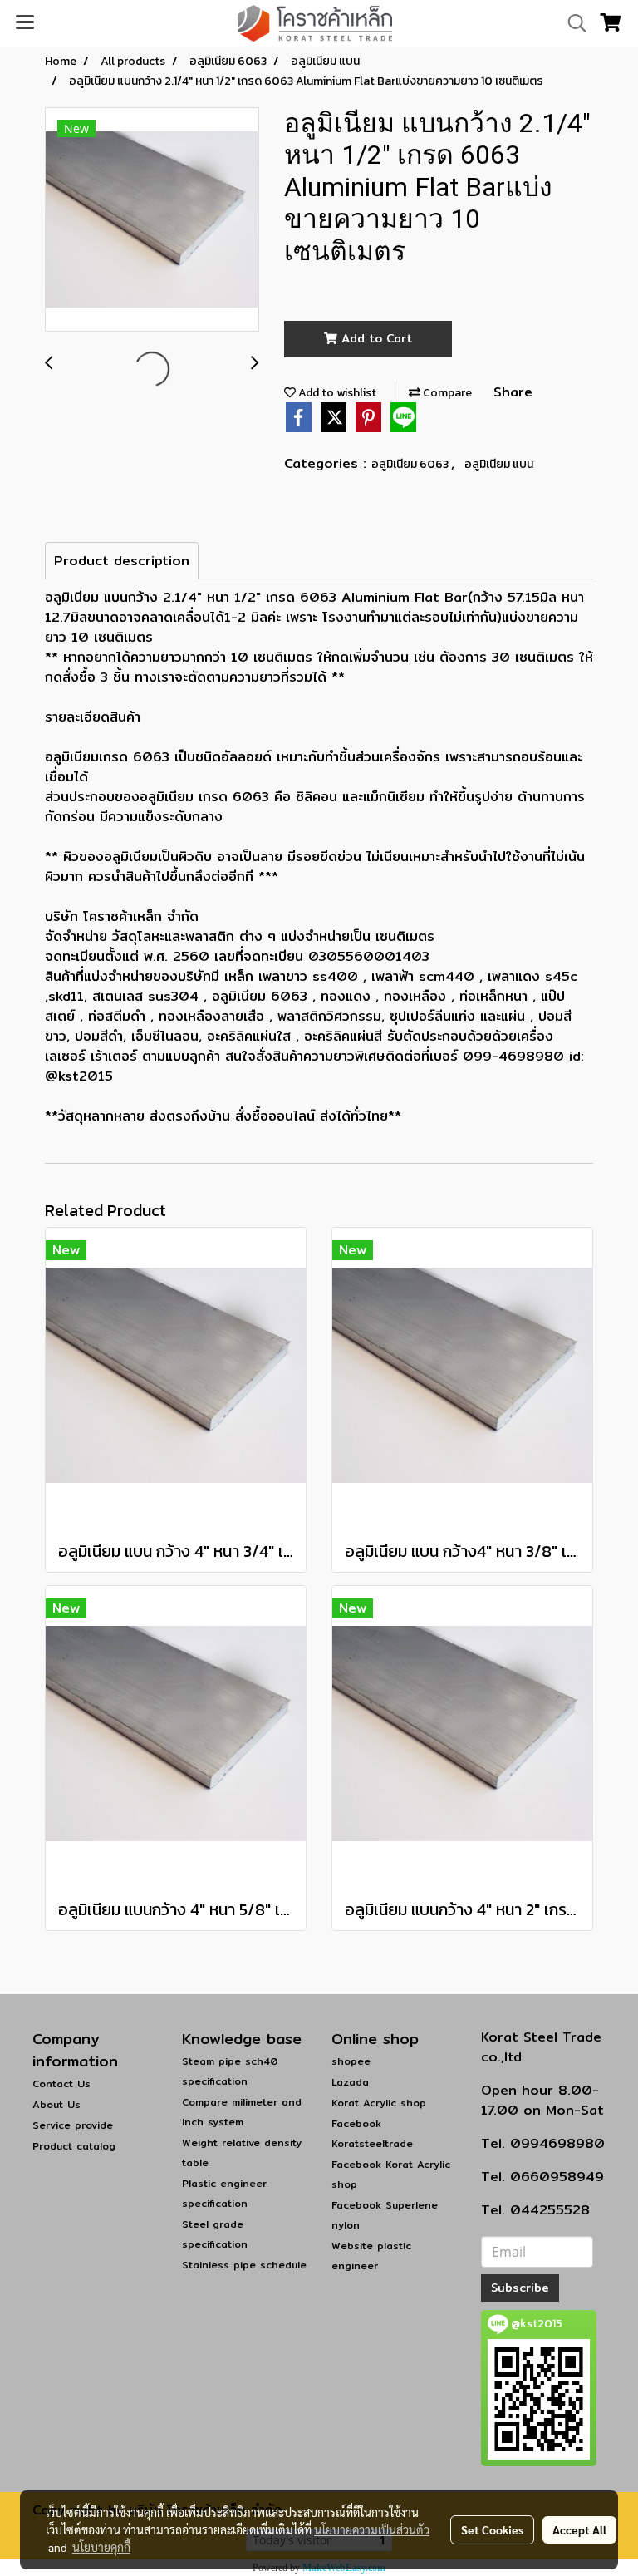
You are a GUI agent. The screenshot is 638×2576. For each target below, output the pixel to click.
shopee (351, 2061)
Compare (446, 393)
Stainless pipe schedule (244, 2265)
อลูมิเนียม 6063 (411, 464)
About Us (56, 2104)
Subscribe (520, 2288)
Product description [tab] (122, 561)
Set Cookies (492, 2529)
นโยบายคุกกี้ (101, 2547)
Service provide (73, 2125)
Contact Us (61, 2083)
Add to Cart (375, 338)
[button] (572, 23)
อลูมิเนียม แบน (499, 464)
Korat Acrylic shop (379, 2103)
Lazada (350, 2082)
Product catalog (74, 2146)
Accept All (579, 2529)
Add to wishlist (336, 393)
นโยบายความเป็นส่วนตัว (372, 2529)
